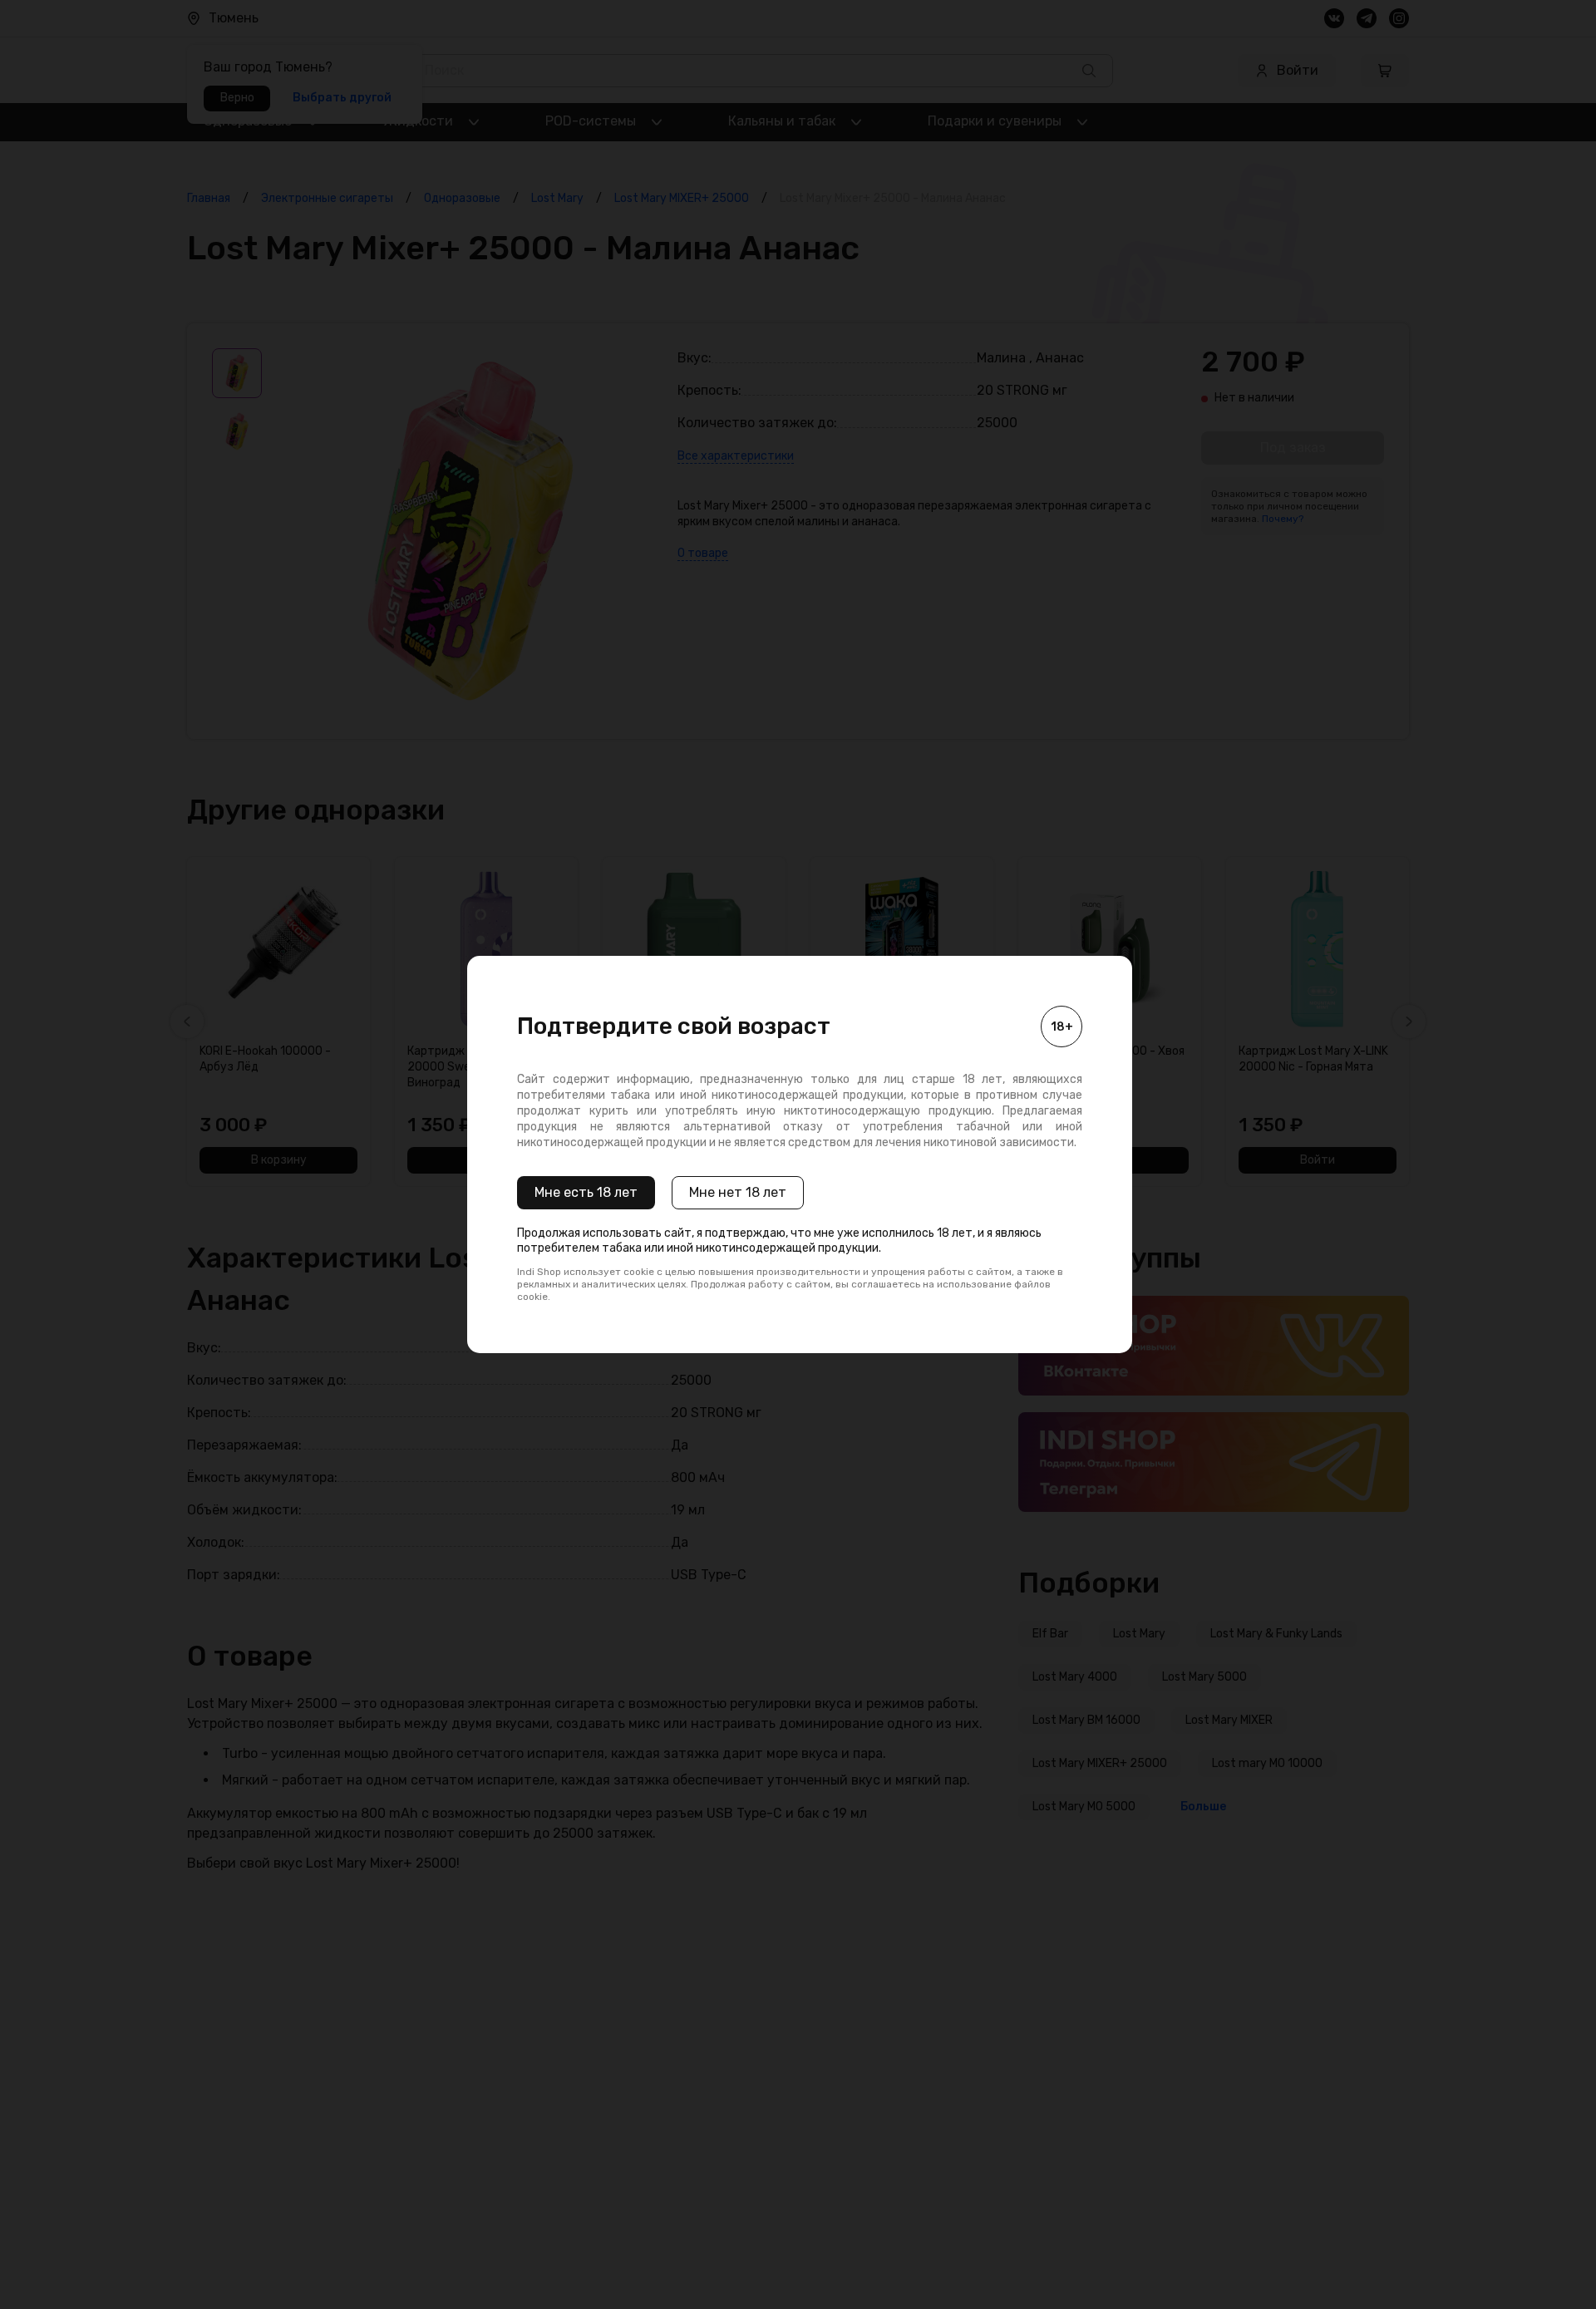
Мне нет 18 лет (738, 1192)
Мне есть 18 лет (586, 1192)
